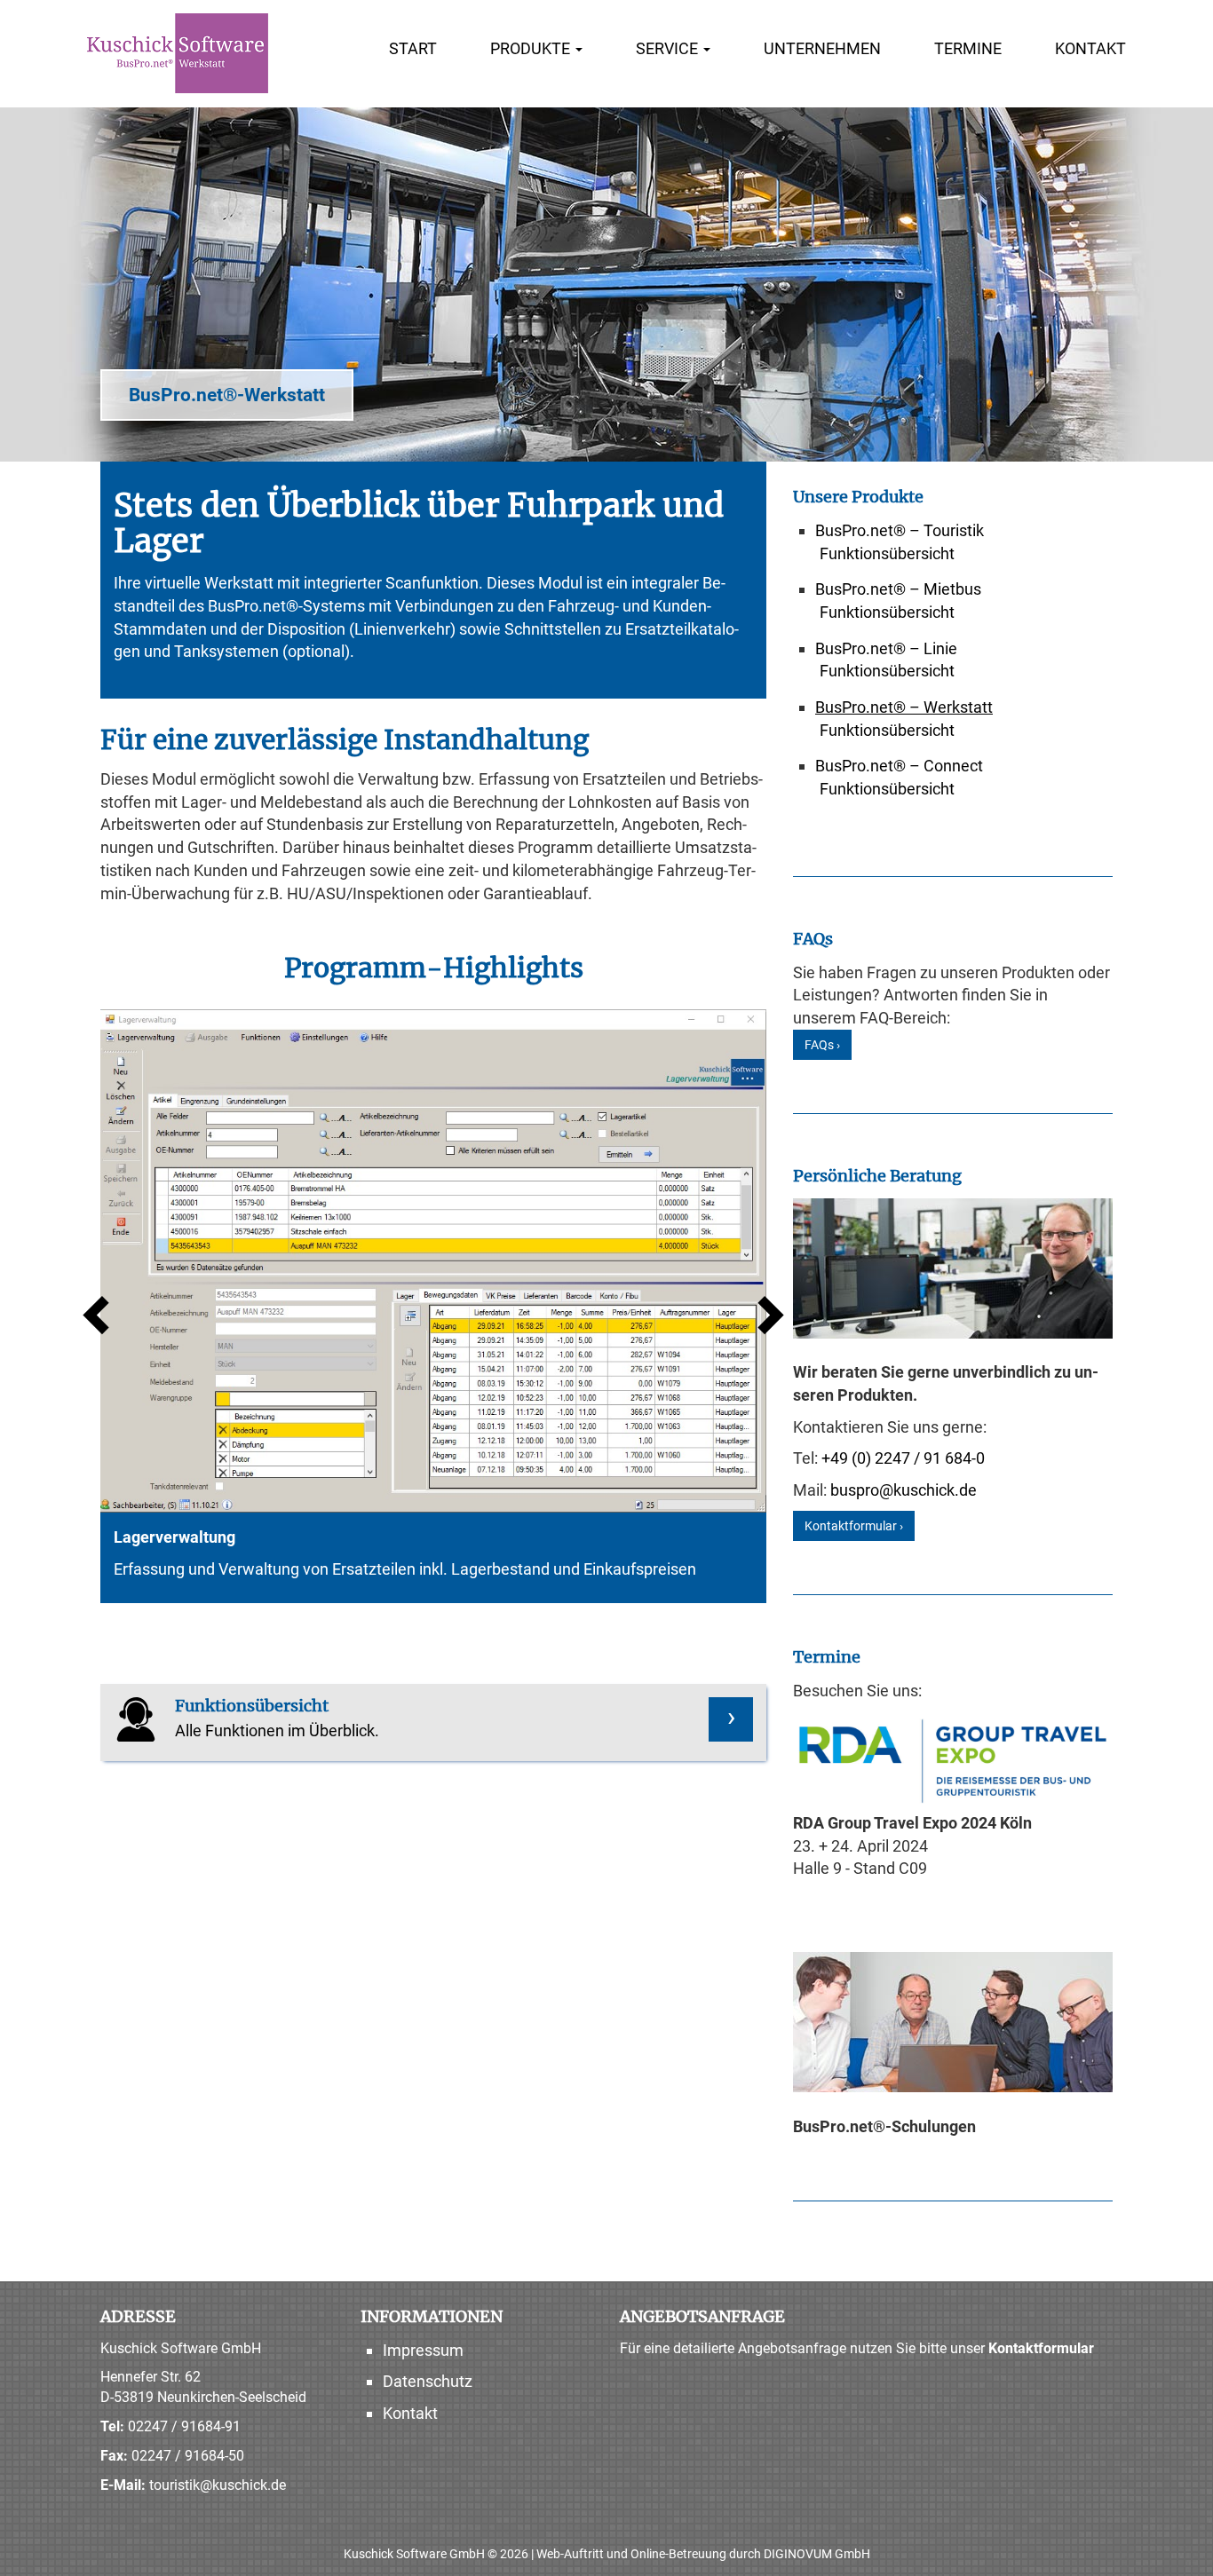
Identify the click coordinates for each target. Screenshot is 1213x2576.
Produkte (532, 48)
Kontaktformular (1041, 2348)
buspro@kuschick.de (904, 1490)
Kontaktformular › (854, 1526)
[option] (433, 1306)
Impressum (423, 2350)
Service (669, 48)
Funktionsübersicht (887, 553)
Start (413, 48)
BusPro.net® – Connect (899, 766)
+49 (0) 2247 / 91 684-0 (903, 1458)
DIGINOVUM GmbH (817, 2554)
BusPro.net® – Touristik (900, 530)
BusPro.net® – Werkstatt (904, 707)
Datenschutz (428, 2381)
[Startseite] (178, 53)
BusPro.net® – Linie (886, 648)
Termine (968, 48)
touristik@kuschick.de (218, 2485)
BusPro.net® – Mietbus (898, 589)
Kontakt (1090, 48)
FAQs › (822, 1045)
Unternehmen (822, 48)
